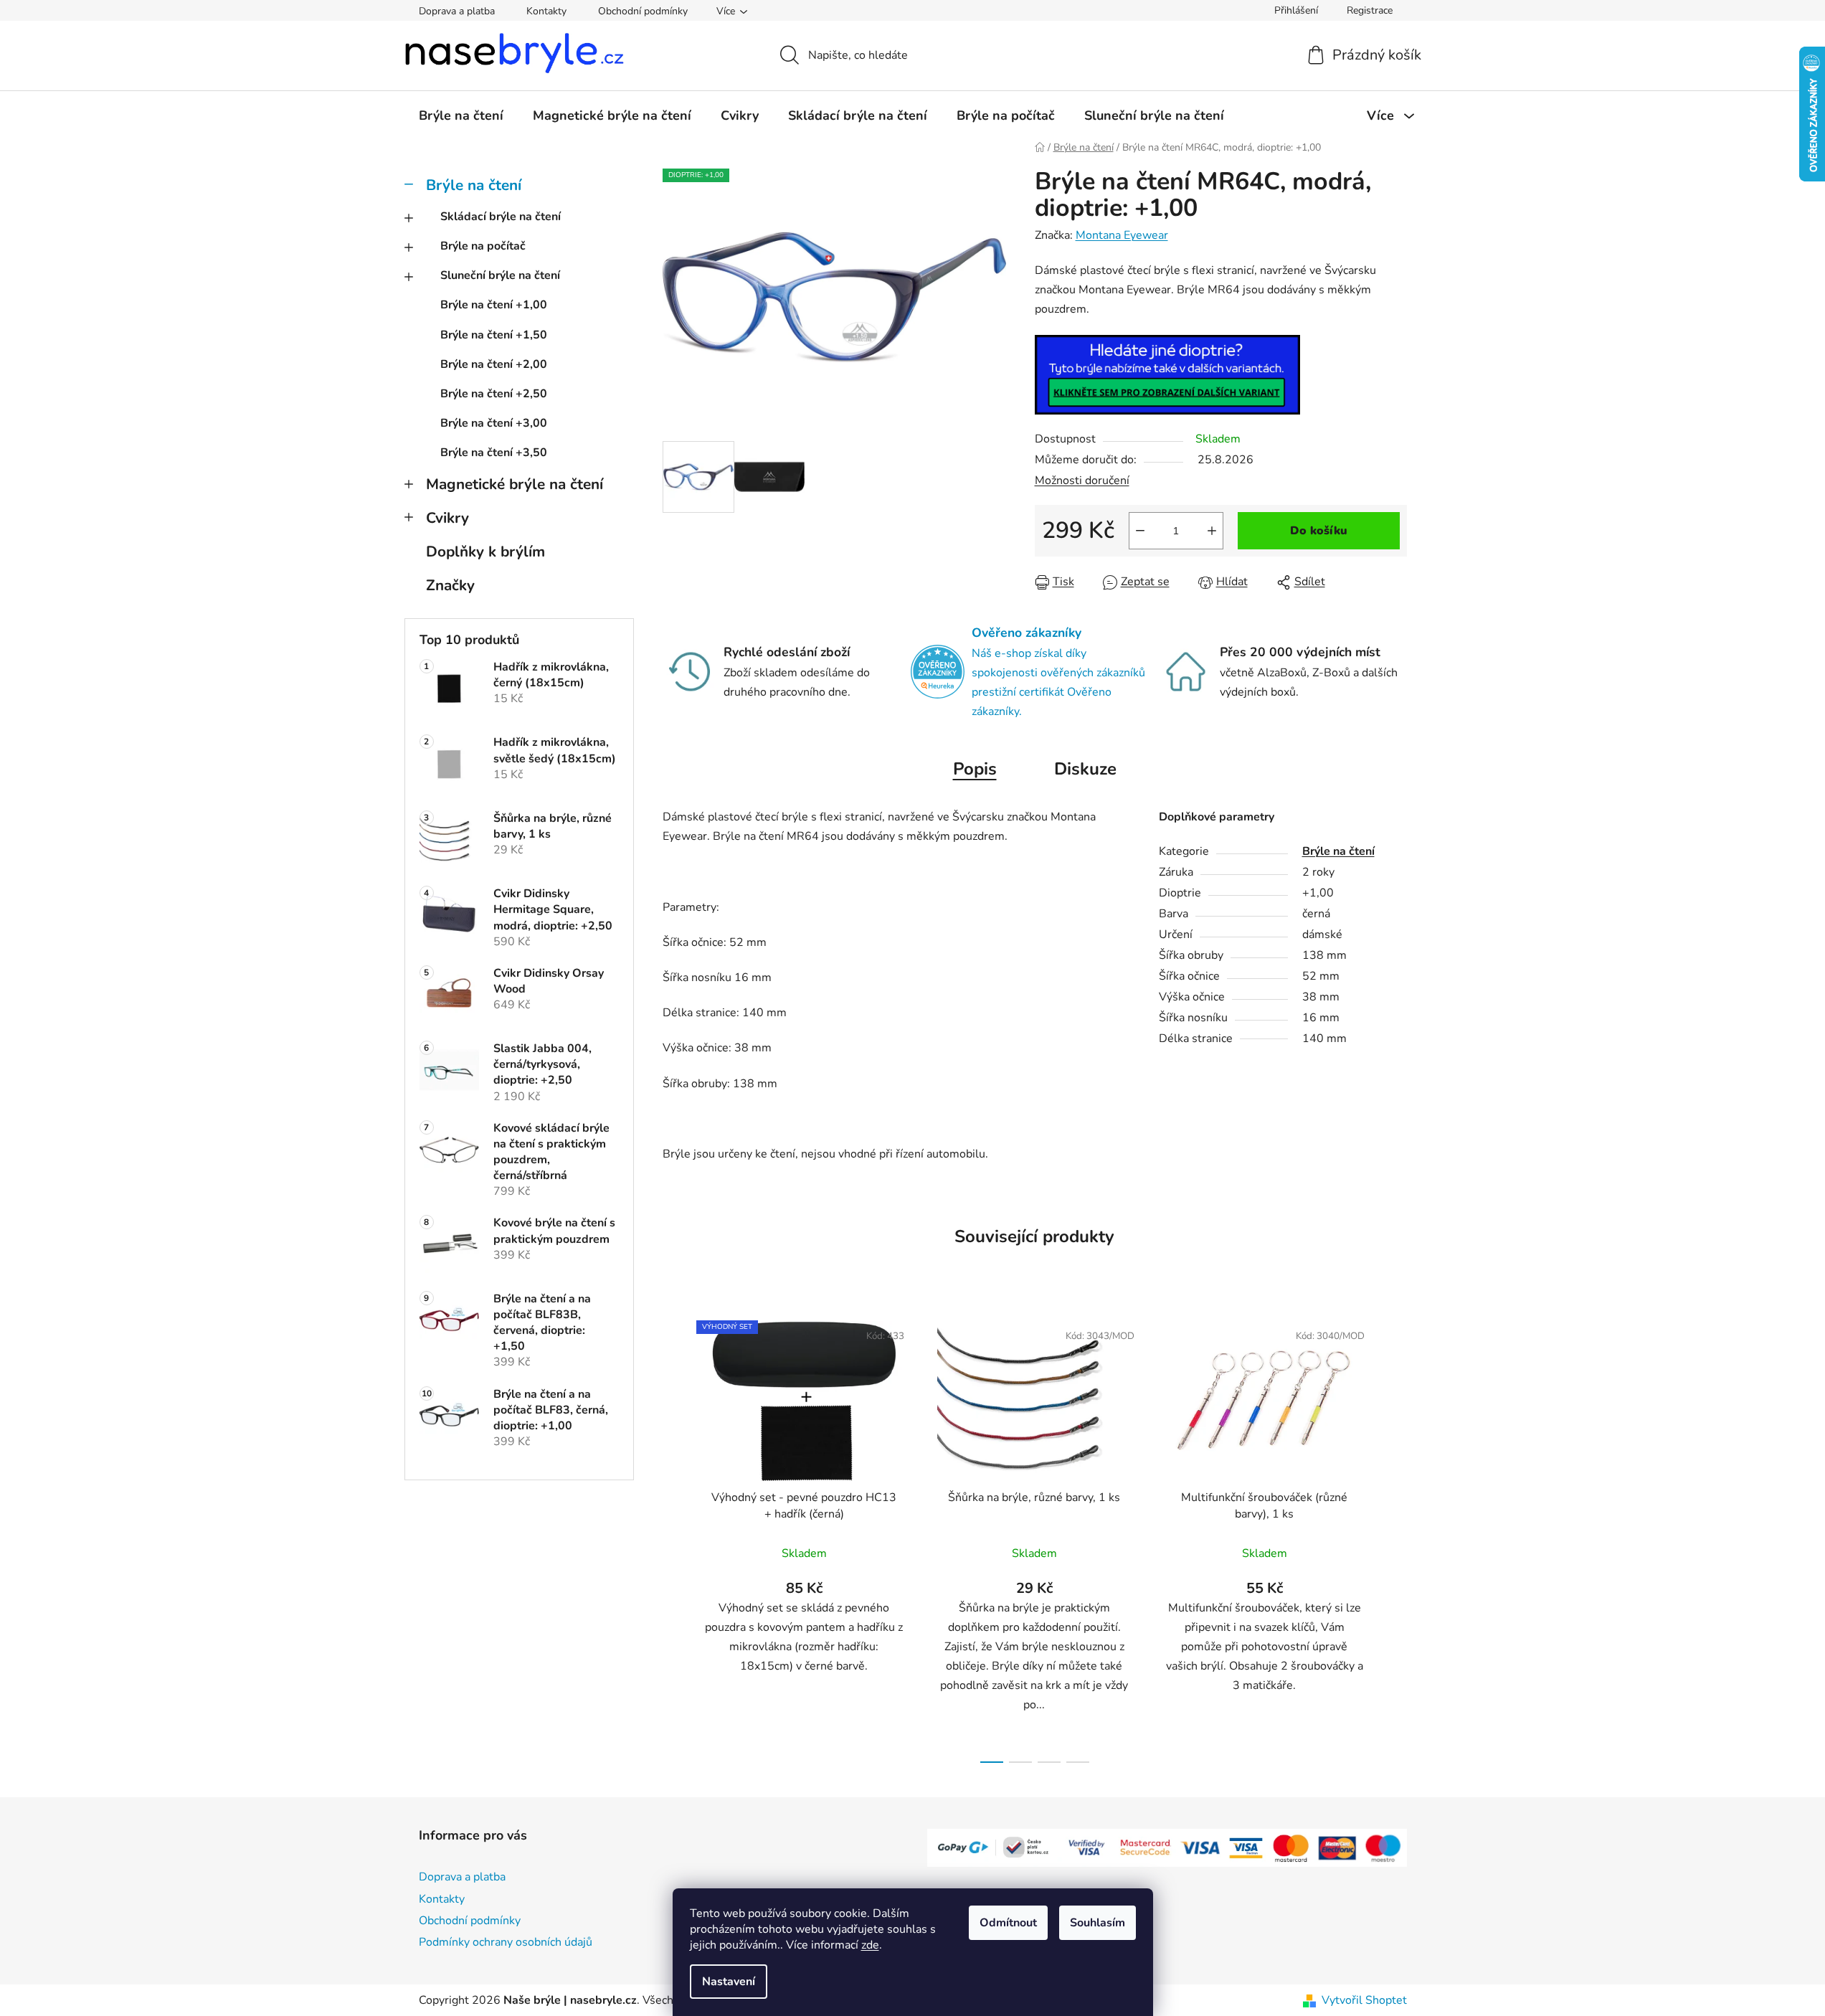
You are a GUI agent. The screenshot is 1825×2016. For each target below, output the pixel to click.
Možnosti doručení (1082, 481)
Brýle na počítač (483, 246)
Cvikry (447, 518)
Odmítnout (1008, 1923)
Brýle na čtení (474, 185)
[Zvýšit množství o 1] (1212, 531)
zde (870, 1945)
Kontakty (546, 11)
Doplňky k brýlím (485, 552)
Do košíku (1319, 531)
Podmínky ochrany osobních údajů (506, 1942)
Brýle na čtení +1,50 (494, 335)
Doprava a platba (457, 11)
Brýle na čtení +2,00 (494, 364)
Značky (450, 585)
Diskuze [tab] (1085, 769)
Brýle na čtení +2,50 (494, 394)
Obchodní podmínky (643, 11)
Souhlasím (1098, 1923)
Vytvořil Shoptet (1364, 2000)
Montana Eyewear (1122, 235)
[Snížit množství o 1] (1140, 531)
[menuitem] (461, 115)
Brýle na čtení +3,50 (494, 453)
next (1395, 1538)
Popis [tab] (975, 769)
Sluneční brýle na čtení (500, 275)
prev (674, 1538)
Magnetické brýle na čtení (515, 484)
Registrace (1370, 10)
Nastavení (729, 1982)
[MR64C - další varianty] (1167, 374)
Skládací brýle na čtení (501, 217)
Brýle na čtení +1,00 (494, 305)
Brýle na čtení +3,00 (494, 423)
